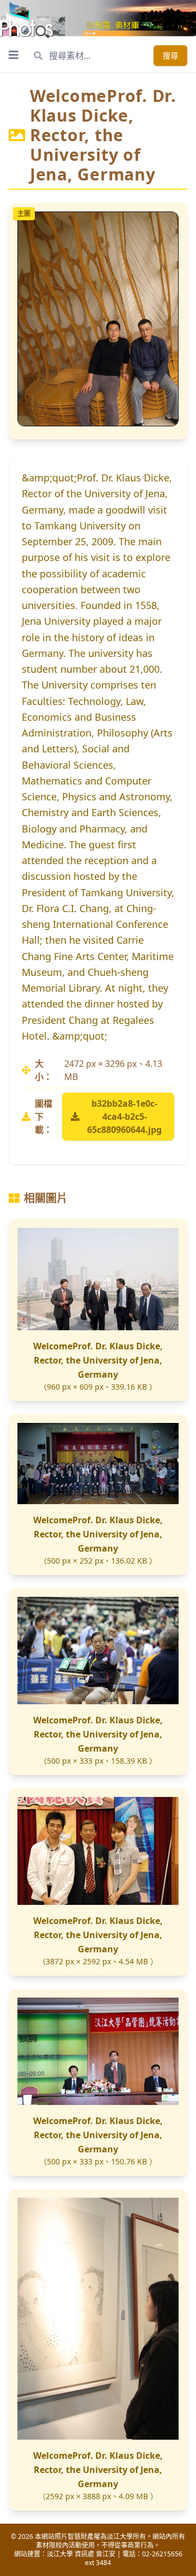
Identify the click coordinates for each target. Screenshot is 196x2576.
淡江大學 (60, 2554)
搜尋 (170, 55)
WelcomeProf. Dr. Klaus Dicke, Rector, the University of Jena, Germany (98, 1360)
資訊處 (84, 2554)
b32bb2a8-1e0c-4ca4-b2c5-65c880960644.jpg (124, 1117)
